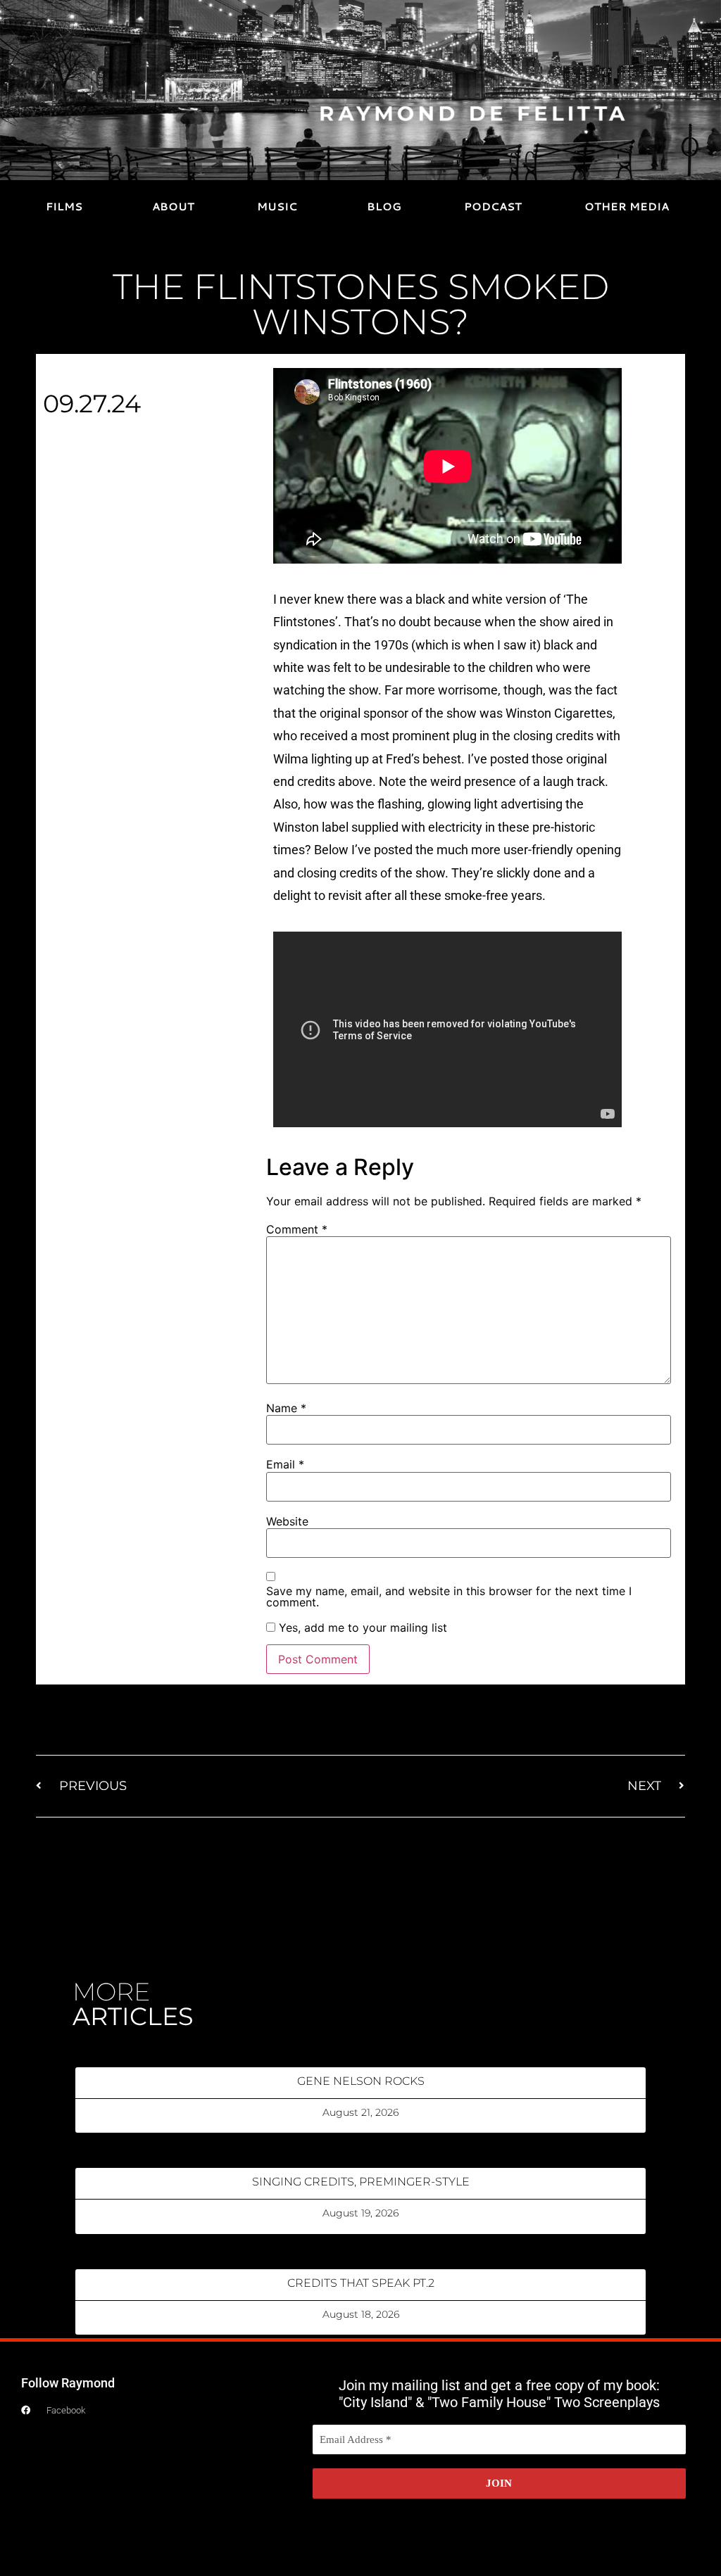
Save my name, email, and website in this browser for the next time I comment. (449, 1597)
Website (287, 1521)
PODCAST (493, 207)
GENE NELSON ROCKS (361, 2081)
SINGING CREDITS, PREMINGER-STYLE (361, 2182)
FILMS (64, 207)
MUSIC (277, 207)
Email (285, 1464)
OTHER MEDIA (627, 207)
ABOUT (173, 207)
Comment (297, 1229)
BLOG (384, 207)
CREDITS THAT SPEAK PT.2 (361, 2283)
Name (286, 1408)
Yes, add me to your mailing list (361, 1628)
